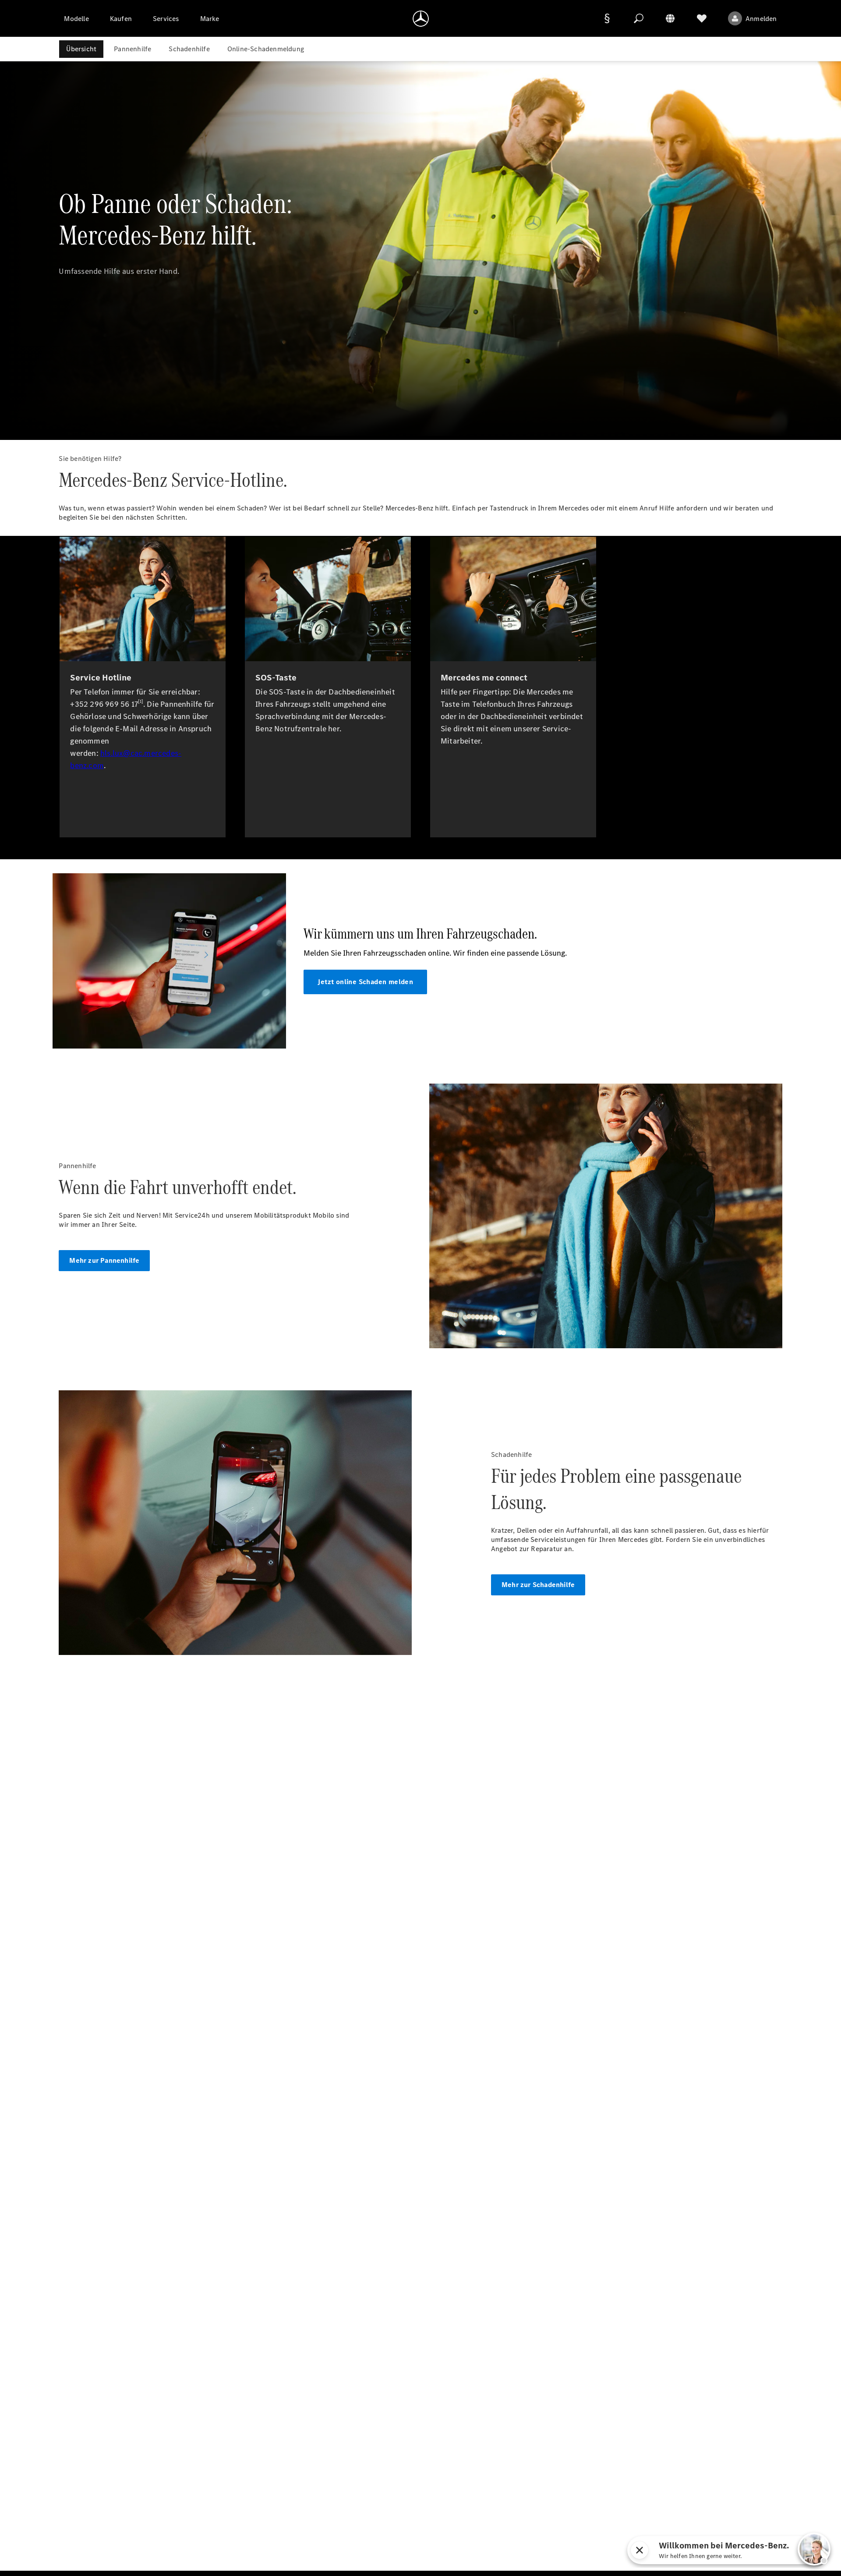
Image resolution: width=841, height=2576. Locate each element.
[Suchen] (639, 18)
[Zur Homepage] (421, 18)
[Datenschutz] (607, 18)
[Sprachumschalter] (670, 18)
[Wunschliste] (702, 18)
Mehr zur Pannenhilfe (104, 1260)
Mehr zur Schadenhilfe (538, 1585)
